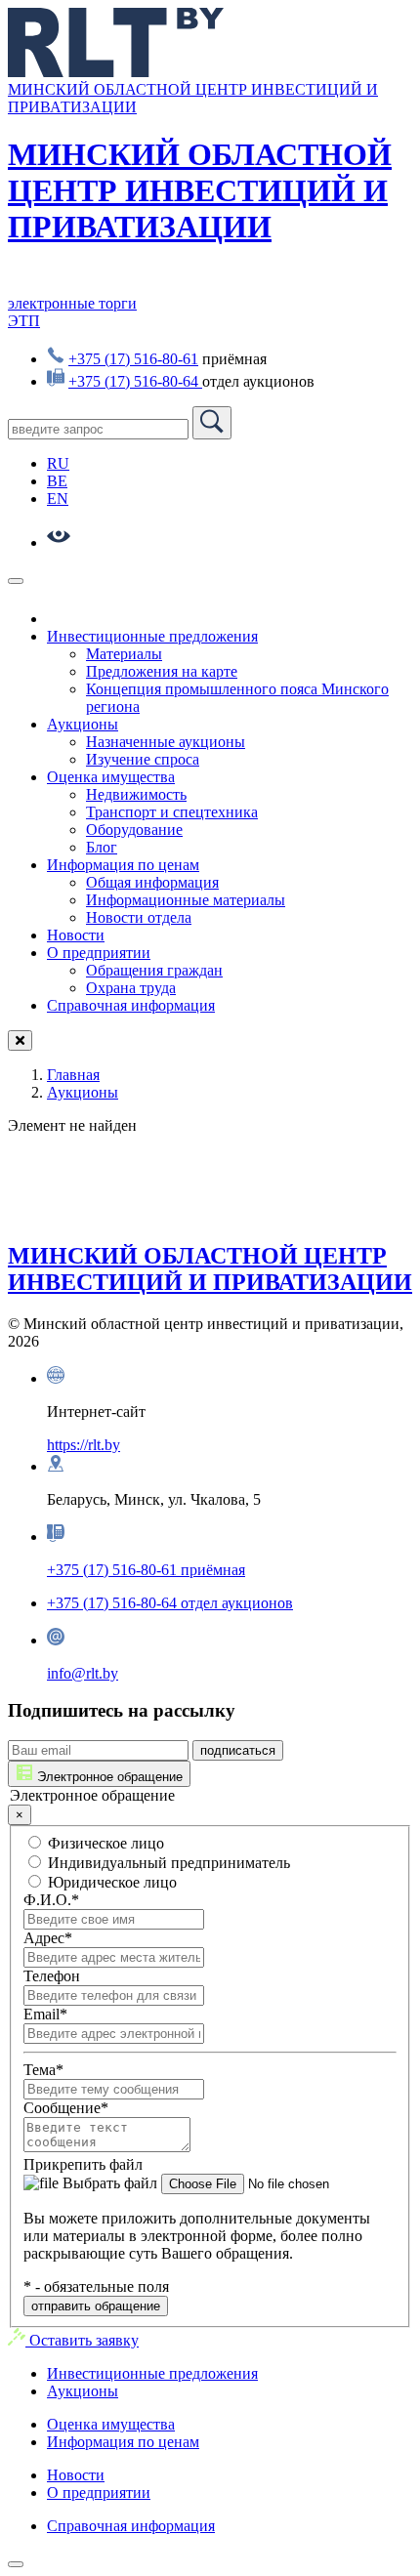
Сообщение (66, 2108)
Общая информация (152, 882)
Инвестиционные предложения (152, 636)
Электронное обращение (108, 1777)
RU (58, 463)
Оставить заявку (82, 2340)
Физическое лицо (104, 1843)
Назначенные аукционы (166, 742)
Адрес (48, 1938)
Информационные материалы (186, 900)
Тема (43, 2070)
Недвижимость (136, 794)
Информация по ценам (123, 865)
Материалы (124, 654)
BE (57, 481)
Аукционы (83, 724)
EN (58, 499)
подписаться (238, 1750)
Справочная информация (131, 1005)
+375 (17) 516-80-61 (133, 359)
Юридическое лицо (110, 1882)
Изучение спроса (143, 759)
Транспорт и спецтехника (172, 812)
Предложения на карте (162, 671)
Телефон (52, 1976)
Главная (73, 1075)
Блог (102, 847)
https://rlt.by (84, 1445)
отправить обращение (96, 2306)
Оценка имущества (111, 777)
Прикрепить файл (83, 2164)
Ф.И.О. (51, 1900)
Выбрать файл (108, 2183)
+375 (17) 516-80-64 (135, 381)
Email (45, 2014)
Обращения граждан (154, 970)
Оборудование (134, 830)
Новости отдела (139, 917)
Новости (76, 935)
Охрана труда (131, 988)
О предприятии (99, 953)
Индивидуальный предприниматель (167, 1863)
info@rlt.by (83, 1673)
